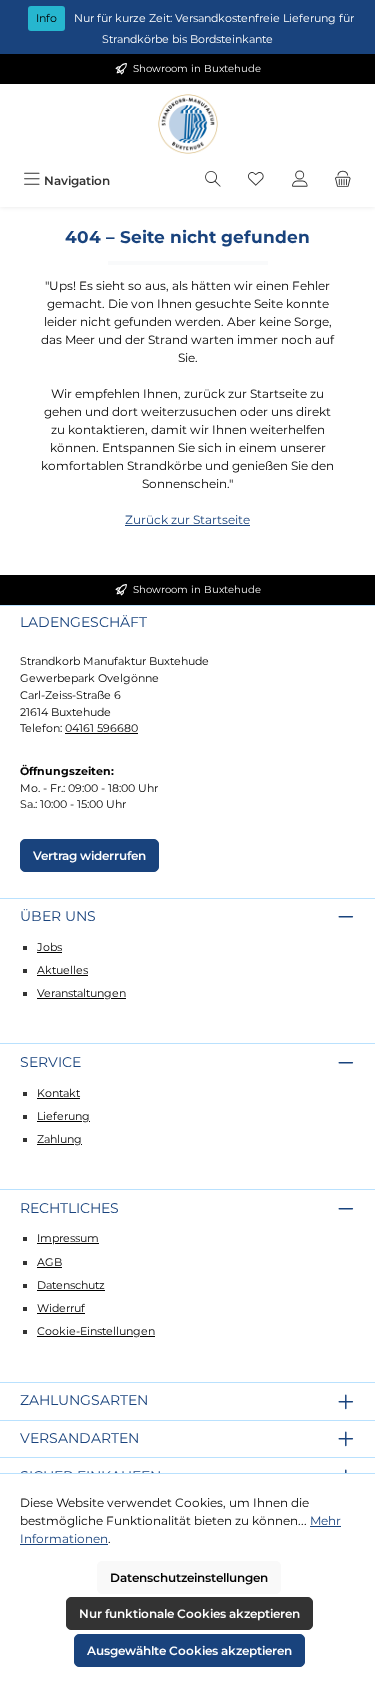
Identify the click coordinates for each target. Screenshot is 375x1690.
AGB (49, 1262)
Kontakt (58, 1093)
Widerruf (61, 1308)
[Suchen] (213, 180)
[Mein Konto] (300, 180)
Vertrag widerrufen (89, 855)
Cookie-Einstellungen (96, 1331)
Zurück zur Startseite (187, 519)
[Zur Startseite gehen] (188, 124)
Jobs (49, 947)
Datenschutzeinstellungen (189, 1577)
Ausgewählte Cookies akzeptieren (189, 1650)
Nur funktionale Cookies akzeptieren (189, 1613)
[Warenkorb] (343, 180)
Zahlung (59, 1139)
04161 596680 (101, 728)
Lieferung (63, 1116)
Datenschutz (71, 1285)
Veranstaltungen (81, 993)
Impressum (68, 1238)
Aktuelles (62, 970)
